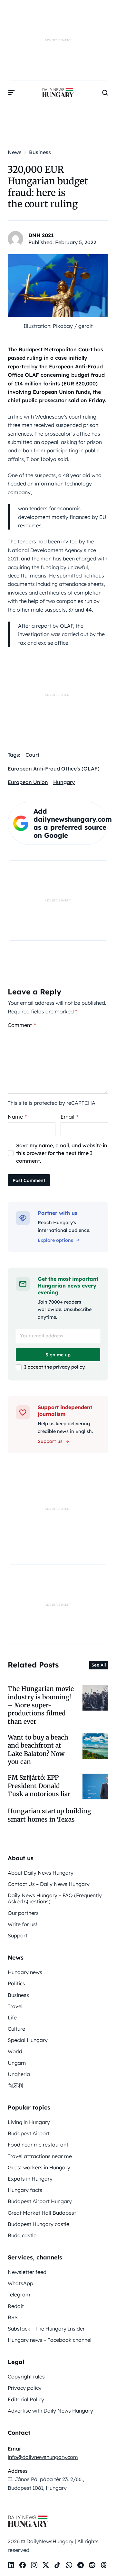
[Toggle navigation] (12, 93)
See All (99, 1665)
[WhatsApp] (69, 2565)
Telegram (19, 2294)
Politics (16, 1983)
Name (17, 1117)
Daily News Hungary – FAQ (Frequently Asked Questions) (55, 1898)
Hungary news (25, 1972)
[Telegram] (81, 2565)
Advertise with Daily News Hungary (50, 2411)
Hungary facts (25, 2190)
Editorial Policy (26, 2399)
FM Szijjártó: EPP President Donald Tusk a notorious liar (39, 1786)
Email (69, 1117)
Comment (22, 1025)
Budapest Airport (29, 2133)
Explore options (55, 1240)
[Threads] (104, 2565)
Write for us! (22, 1924)
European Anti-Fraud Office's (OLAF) (54, 769)
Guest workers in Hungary (39, 2167)
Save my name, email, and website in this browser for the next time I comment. (62, 1153)
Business (18, 1995)
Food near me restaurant (38, 2145)
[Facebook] (23, 2565)
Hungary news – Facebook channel (50, 2340)
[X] (46, 2565)
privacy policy (69, 1367)
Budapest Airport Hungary (40, 2201)
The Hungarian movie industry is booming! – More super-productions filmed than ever (41, 1705)
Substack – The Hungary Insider (46, 2329)
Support (18, 1935)
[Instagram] (34, 2565)
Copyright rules (26, 2377)
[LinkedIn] (11, 2565)
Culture (16, 2029)
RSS (13, 2317)
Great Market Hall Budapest (42, 2213)
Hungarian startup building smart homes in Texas (49, 1815)
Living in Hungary (29, 2122)
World (15, 2051)
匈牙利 (15, 2085)
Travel (15, 2006)
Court (32, 755)
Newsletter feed (27, 2272)
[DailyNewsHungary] (58, 93)
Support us (50, 1441)
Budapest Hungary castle (39, 2224)
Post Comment (29, 1180)
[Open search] (105, 93)
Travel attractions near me (40, 2156)
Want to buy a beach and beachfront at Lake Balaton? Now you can (38, 1750)
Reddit (16, 2306)
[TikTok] (57, 2565)
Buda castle (22, 2235)
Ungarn (17, 2063)
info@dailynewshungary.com (43, 2457)
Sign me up (58, 1355)
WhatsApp (20, 2283)
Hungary (64, 782)
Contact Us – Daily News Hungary (49, 1884)
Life (12, 2017)
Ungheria (19, 2074)
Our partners (23, 1913)
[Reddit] (92, 2565)
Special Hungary (28, 2040)
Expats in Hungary (30, 2179)
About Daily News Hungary (41, 1873)
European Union (28, 782)
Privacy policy (25, 2388)
